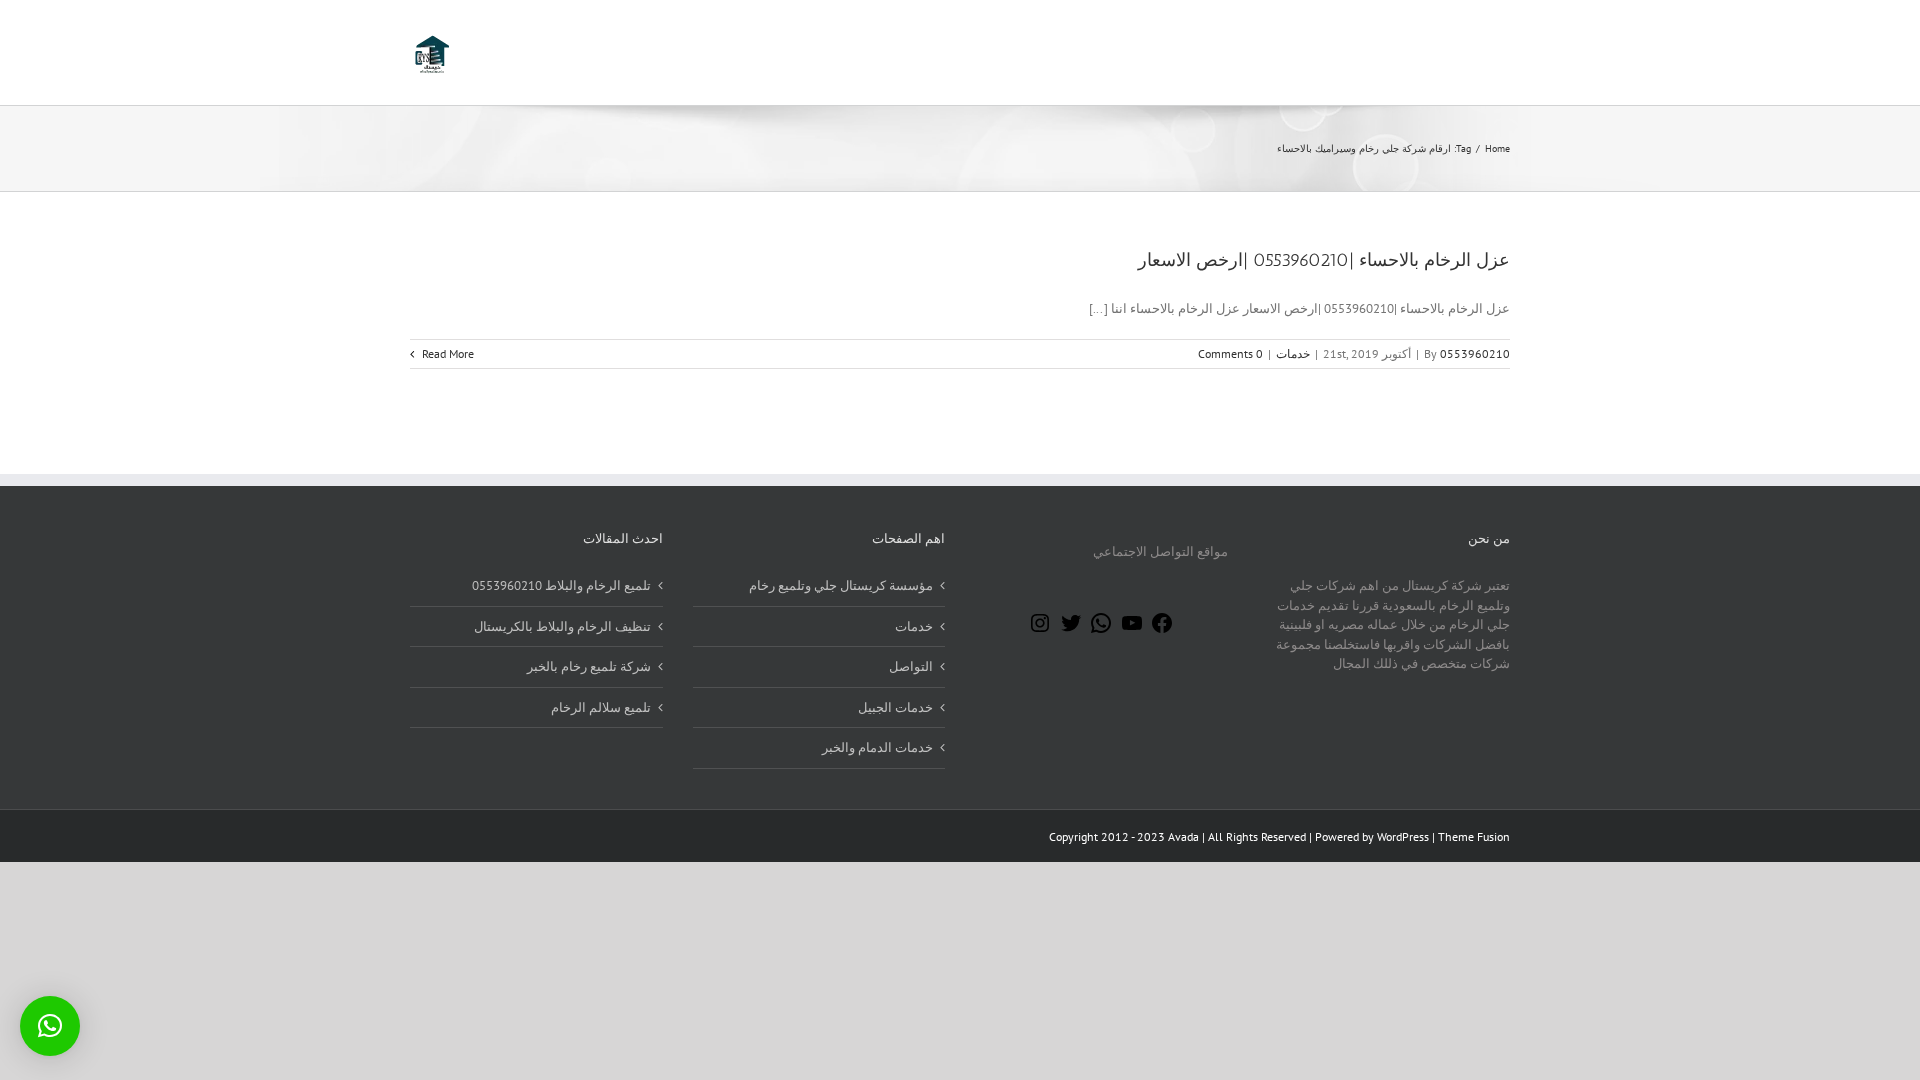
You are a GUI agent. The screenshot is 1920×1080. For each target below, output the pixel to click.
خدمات (1293, 353)
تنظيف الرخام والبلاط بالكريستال (562, 626)
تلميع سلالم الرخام (601, 707)
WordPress (1403, 836)
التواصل (911, 666)
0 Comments (1230, 353)
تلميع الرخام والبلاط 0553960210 (561, 585)
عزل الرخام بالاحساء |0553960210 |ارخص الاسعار (1324, 260)
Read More (446, 353)
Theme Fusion (1474, 836)
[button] (50, 1026)
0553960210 (1475, 353)
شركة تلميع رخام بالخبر (589, 666)
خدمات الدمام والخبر (877, 747)
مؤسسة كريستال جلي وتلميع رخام (841, 585)
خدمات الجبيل (895, 707)
